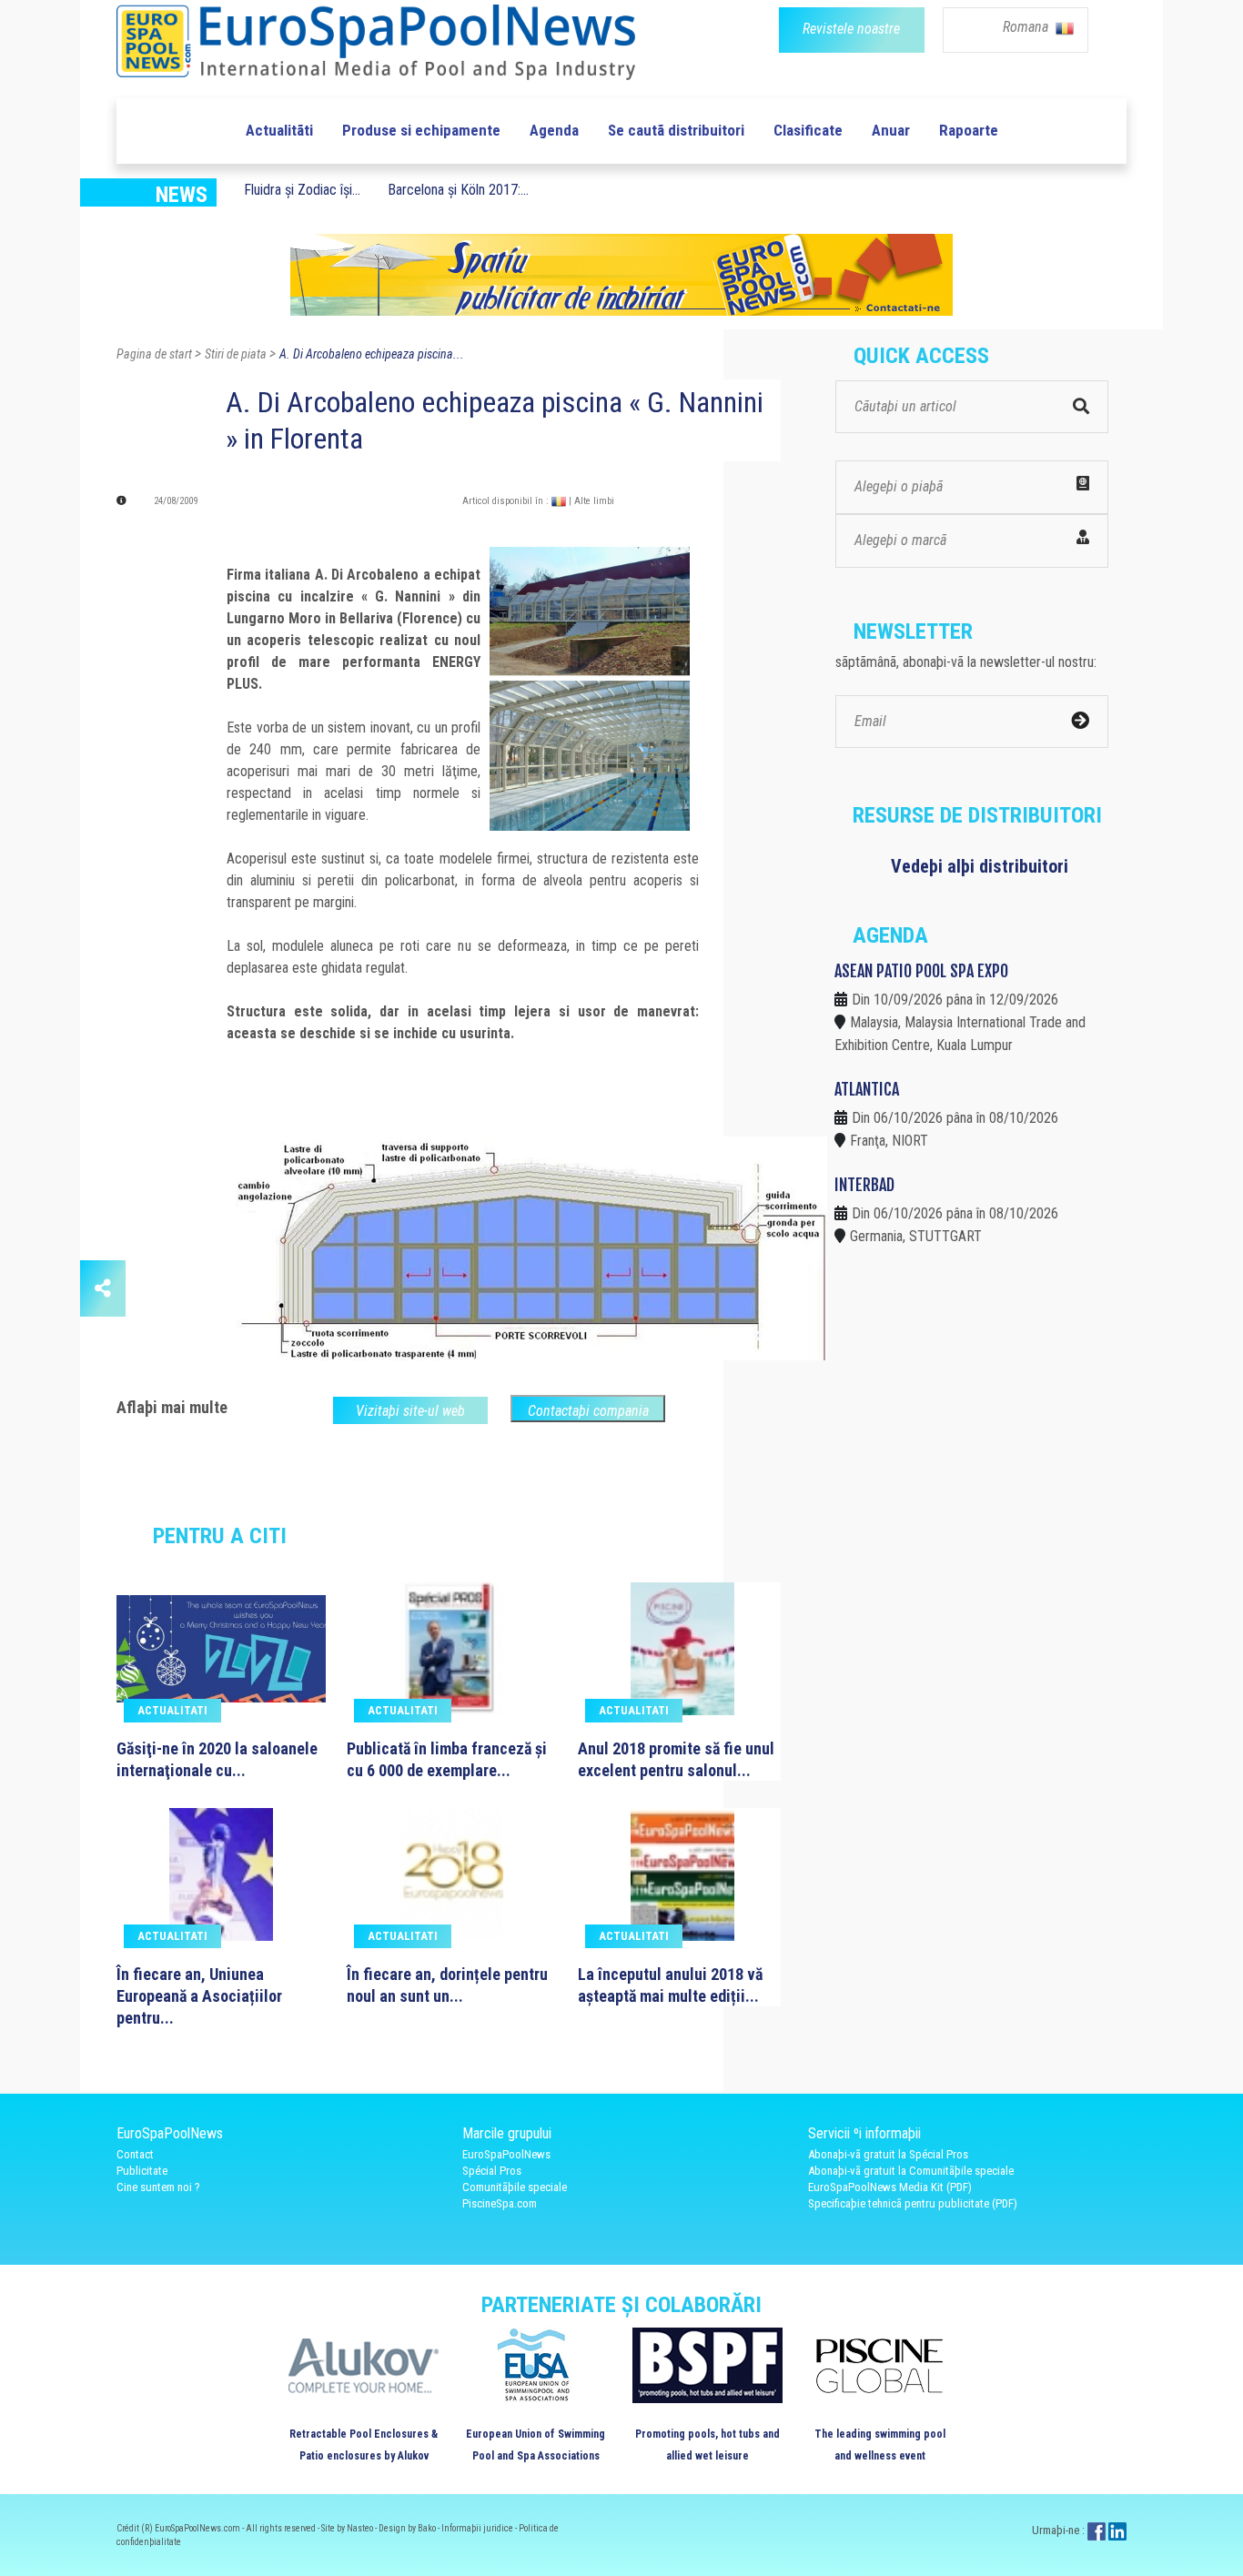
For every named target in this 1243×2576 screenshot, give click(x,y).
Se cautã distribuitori (676, 130)
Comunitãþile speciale (515, 2187)
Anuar (891, 130)
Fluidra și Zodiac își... (302, 190)
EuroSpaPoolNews (506, 2154)
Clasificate (808, 130)
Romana (1027, 27)
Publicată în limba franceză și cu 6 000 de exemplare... (447, 1759)
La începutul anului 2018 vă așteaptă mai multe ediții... (670, 1985)
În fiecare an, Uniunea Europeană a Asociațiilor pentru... (199, 1996)
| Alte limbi (591, 501)
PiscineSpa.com (500, 2203)
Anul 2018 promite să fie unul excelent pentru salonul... (676, 1759)
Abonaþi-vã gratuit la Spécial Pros (888, 2154)
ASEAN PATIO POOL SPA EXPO (921, 971)
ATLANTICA (867, 1089)
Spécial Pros (492, 2171)
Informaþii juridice (478, 2528)
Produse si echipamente (421, 130)
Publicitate (142, 2171)
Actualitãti (279, 130)
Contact (135, 2154)
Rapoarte (969, 130)
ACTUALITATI (172, 1710)
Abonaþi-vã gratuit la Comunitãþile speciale (911, 2171)
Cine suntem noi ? (158, 2187)
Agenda (554, 130)
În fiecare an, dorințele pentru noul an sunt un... (447, 1985)
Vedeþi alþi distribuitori (980, 866)
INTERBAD (864, 1185)
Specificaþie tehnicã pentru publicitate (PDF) (913, 2203)
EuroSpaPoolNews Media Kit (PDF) (890, 2187)
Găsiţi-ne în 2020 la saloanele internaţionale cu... (217, 1759)
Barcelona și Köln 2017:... (458, 190)
